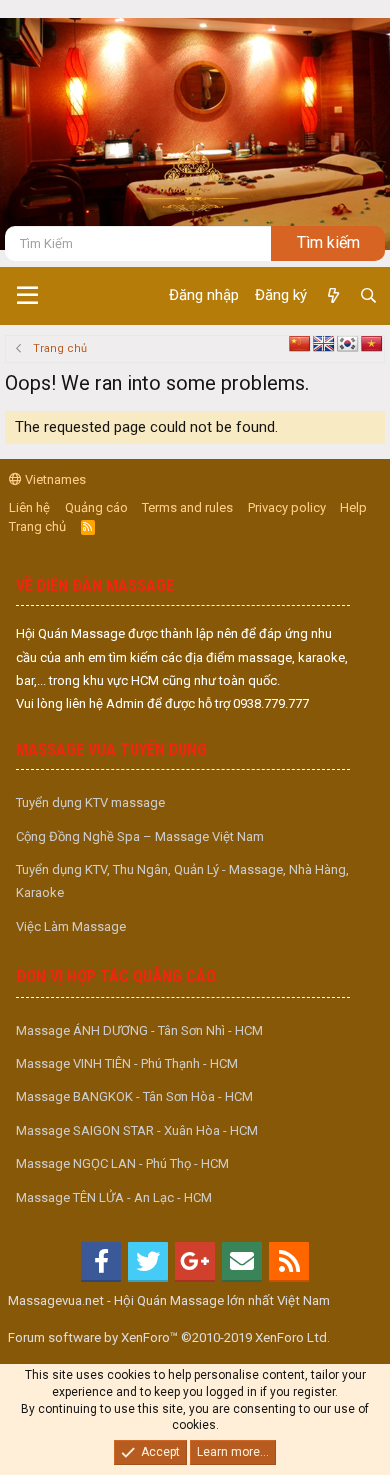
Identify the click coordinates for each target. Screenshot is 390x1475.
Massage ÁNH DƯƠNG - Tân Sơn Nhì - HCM (139, 1030)
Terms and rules (187, 507)
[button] (27, 296)
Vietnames (54, 479)
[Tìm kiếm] (368, 296)
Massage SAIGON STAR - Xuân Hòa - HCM (137, 1130)
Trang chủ (37, 526)
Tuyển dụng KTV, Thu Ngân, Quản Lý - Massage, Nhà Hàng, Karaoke (182, 881)
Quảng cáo (96, 507)
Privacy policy (287, 507)
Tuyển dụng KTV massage (90, 802)
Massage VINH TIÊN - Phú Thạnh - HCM (127, 1063)
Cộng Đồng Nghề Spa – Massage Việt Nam (140, 836)
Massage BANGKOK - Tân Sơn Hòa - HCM (134, 1096)
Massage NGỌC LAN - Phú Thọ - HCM (122, 1163)
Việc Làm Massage (71, 926)
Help (353, 507)
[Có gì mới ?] (332, 296)
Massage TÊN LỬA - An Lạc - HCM (114, 1197)
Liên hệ (29, 507)
